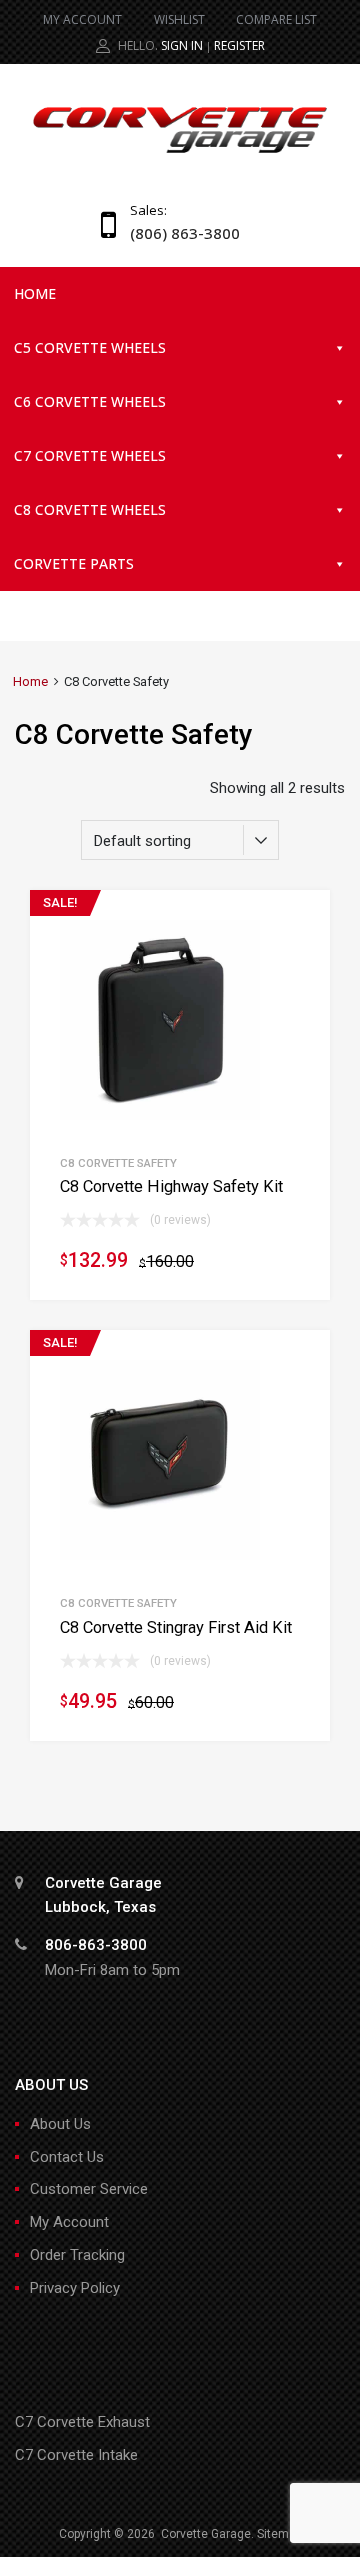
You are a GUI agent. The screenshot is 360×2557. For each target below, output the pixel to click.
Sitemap (279, 2534)
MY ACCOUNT (82, 19)
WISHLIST (179, 19)
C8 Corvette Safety (118, 1163)
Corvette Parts (74, 563)
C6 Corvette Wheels (90, 401)
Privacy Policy (75, 2288)
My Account (69, 2222)
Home (35, 293)
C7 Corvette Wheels (90, 455)
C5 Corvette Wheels (90, 347)
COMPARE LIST (276, 19)
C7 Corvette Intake (76, 2455)
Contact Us (67, 2157)
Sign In (182, 45)
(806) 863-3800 (179, 233)
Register (239, 45)
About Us (60, 2124)
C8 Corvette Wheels (90, 509)
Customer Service (89, 2189)
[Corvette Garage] (180, 155)
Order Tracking (77, 2255)
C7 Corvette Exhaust (82, 2422)
